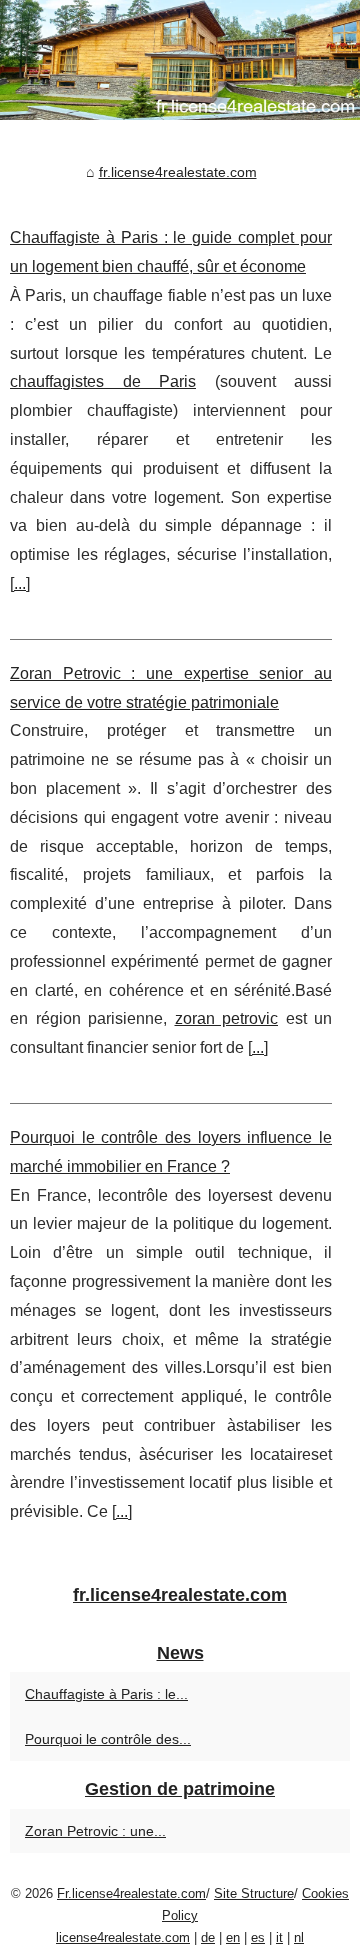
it (279, 1937)
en (233, 1937)
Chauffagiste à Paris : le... (106, 1694)
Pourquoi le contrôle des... (108, 1739)
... (20, 583)
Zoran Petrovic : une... (95, 1831)
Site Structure (254, 1893)
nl (299, 1937)
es (258, 1937)
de (208, 1937)
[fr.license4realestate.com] (180, 60)
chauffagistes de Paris (103, 381)
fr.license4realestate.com (178, 172)
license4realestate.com (123, 1937)
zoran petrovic (227, 1018)
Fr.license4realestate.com (131, 1893)
